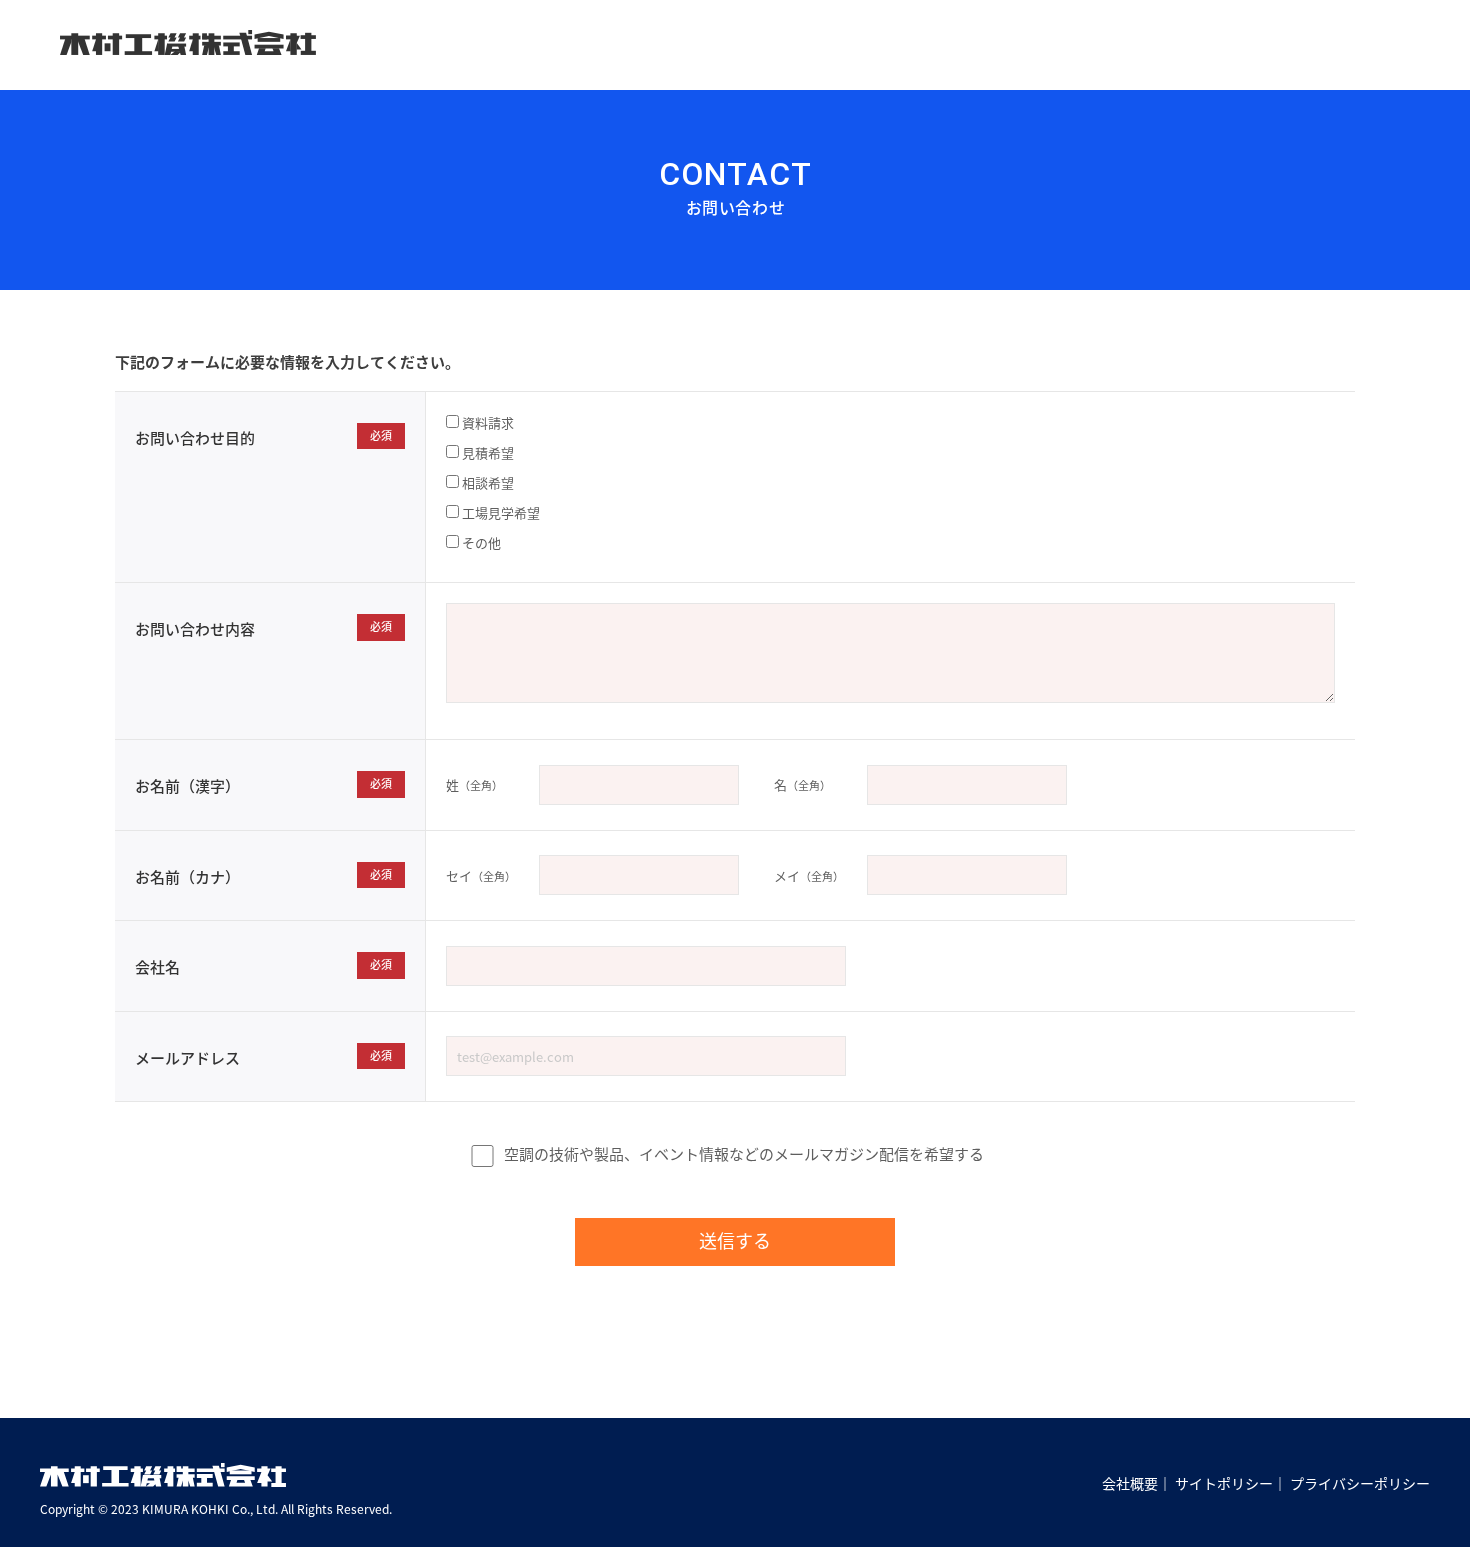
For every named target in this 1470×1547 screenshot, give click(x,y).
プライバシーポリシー (1360, 1483)
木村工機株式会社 (188, 43)
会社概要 (1130, 1483)
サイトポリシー (1224, 1483)
